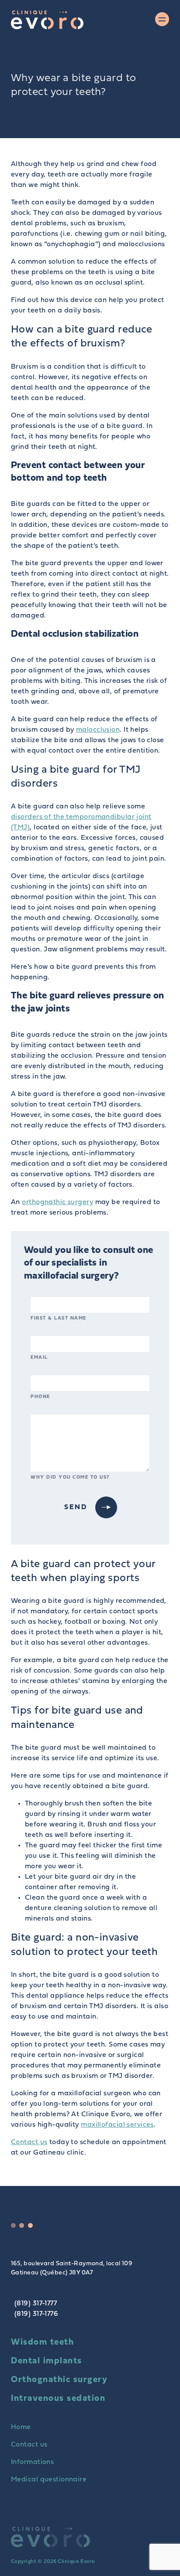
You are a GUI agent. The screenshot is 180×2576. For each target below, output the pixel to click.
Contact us (29, 2142)
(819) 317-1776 (36, 2314)
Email (39, 1358)
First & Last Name (59, 1319)
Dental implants (47, 2361)
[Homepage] (47, 20)
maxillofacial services (117, 2125)
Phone (40, 1397)
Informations (32, 2462)
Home (21, 2427)
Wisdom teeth (42, 2342)
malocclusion (98, 730)
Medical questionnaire (49, 2480)
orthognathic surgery (57, 1202)
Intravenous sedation (58, 2399)
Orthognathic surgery (59, 2380)
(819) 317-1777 (36, 2304)
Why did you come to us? (70, 1478)
